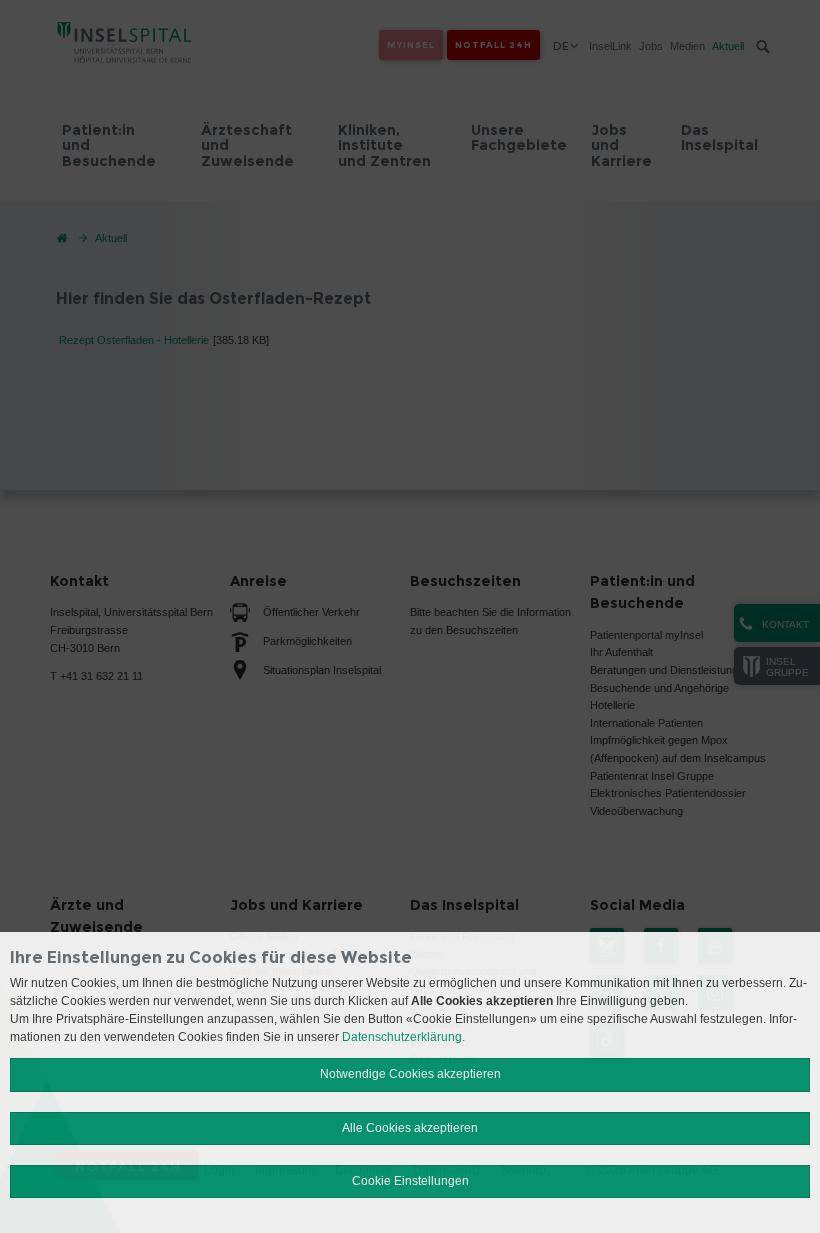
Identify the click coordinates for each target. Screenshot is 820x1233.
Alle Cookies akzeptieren (410, 1128)
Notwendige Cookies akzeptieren (410, 1074)
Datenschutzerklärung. (403, 1037)
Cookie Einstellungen (410, 1181)
